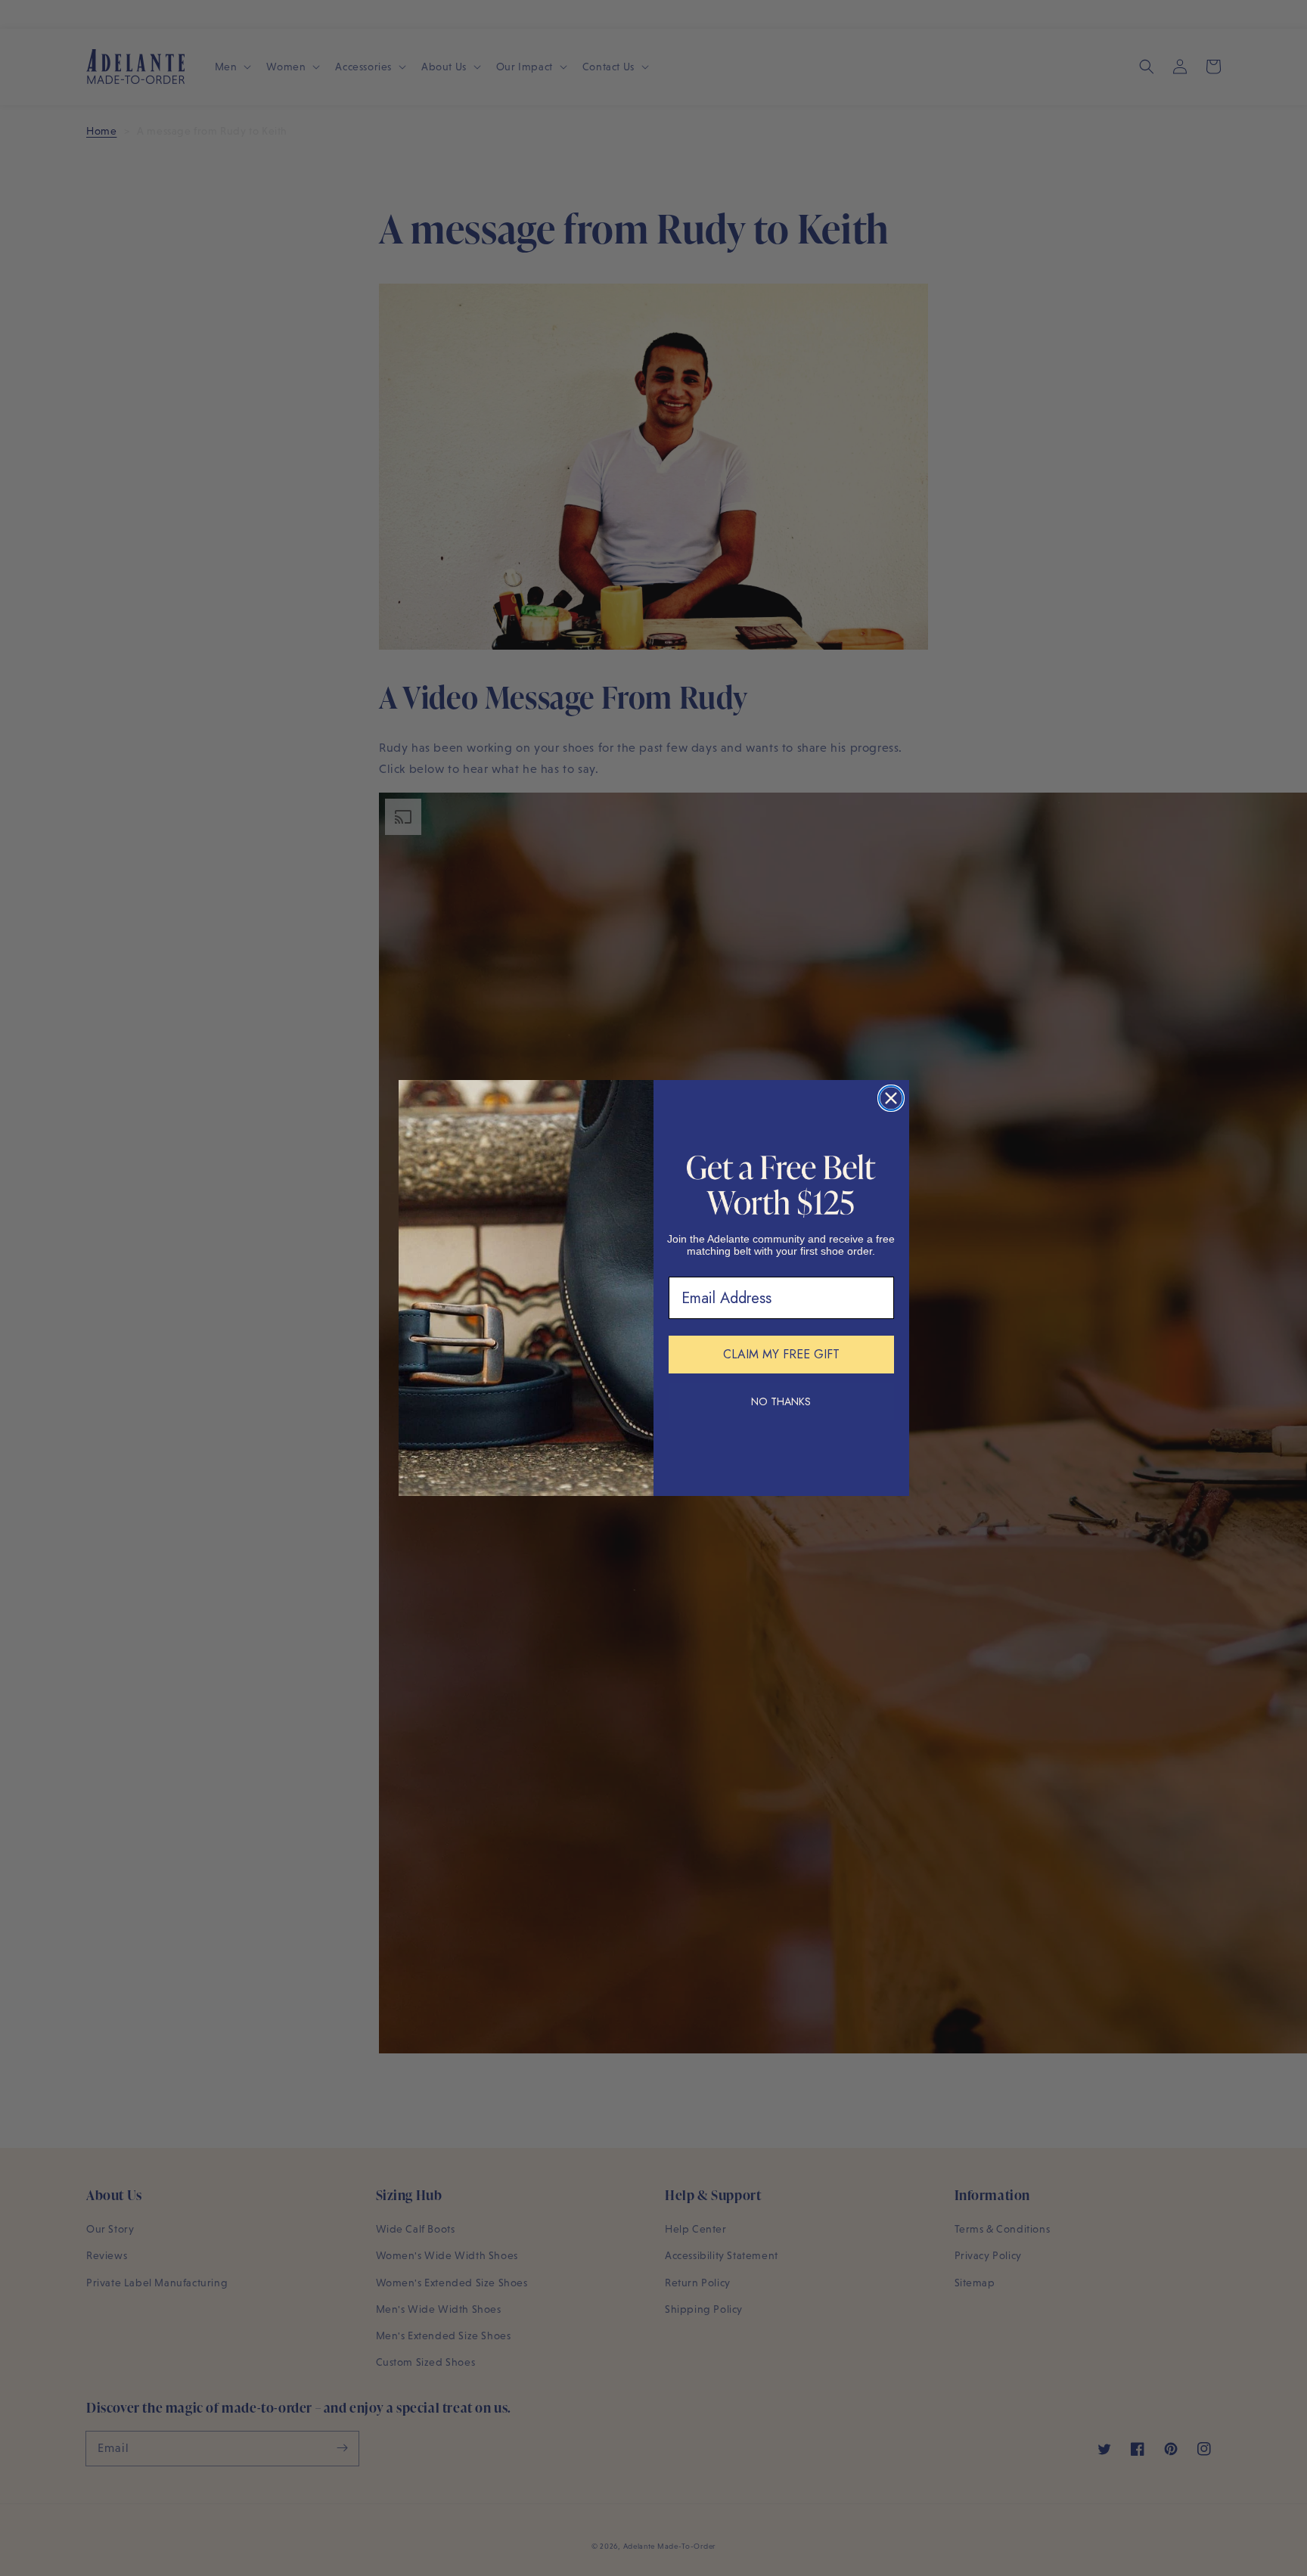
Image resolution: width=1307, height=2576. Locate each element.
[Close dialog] (891, 1098)
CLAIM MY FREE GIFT (781, 1354)
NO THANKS (781, 1401)
